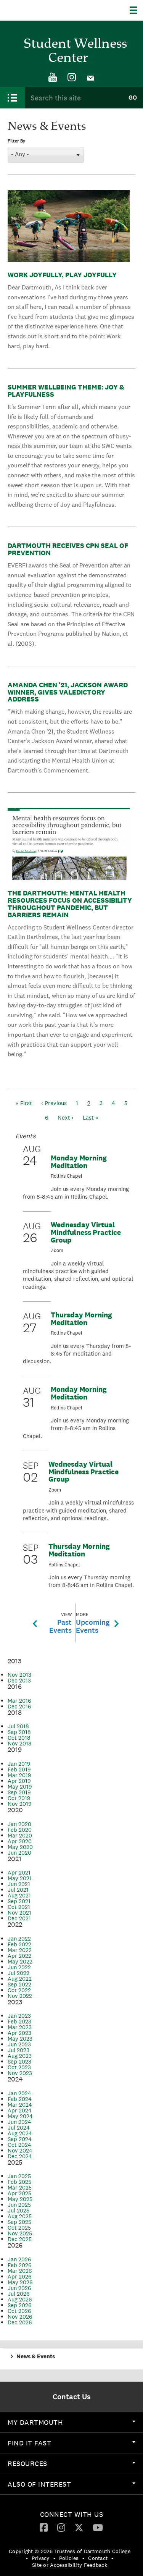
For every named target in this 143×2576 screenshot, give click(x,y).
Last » (91, 1118)
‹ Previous (54, 1103)
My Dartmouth (35, 2422)
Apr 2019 (19, 1781)
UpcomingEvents (93, 1623)
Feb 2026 (20, 2265)
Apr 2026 (20, 2276)
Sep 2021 (19, 1901)
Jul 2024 (19, 2128)
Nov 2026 (20, 2317)
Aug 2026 (20, 2299)
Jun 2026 (19, 2288)
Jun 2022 (19, 1967)
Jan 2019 (19, 1764)
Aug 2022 (20, 1979)
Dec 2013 (19, 1680)
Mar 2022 (20, 1950)
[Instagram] (72, 78)
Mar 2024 (20, 2105)
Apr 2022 (19, 1956)
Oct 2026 (19, 2311)
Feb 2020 (20, 1830)
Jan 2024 (19, 2093)
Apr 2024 (20, 2110)
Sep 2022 (19, 1984)
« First (24, 1103)
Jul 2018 (18, 1726)
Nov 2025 (20, 2233)
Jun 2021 (19, 1884)
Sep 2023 (19, 2061)
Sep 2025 (19, 2222)
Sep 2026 (20, 2305)
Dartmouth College (45, 10)
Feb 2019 (19, 1769)
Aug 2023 (20, 2056)
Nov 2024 (20, 2150)
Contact (98, 2558)
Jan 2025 (19, 2176)
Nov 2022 (20, 1996)
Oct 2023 (19, 2067)
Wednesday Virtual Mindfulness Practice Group (86, 1232)
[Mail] (91, 78)
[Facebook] (44, 2527)
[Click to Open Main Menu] (12, 98)
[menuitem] (53, 78)
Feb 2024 (20, 2099)
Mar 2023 (20, 2027)
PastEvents (60, 1623)
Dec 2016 (19, 1706)
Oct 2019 (19, 1798)
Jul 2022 (18, 1973)
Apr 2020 (20, 1841)
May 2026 (20, 2282)
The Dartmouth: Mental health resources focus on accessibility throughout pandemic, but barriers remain (70, 904)
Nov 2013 (19, 1675)
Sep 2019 (19, 1792)
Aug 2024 (20, 2133)
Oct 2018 (19, 1738)
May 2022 (20, 1961)
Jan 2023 (19, 2016)
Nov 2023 (20, 2073)
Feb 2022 (19, 1944)
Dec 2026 (20, 2322)
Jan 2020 (19, 1824)
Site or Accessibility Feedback (70, 2565)
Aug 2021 (19, 1895)
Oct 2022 (19, 1990)
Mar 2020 (20, 1835)
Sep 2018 (19, 1732)
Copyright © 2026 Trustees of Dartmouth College (70, 2551)
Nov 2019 (20, 1804)
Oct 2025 (19, 2228)
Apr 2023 (19, 2033)
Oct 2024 (19, 2145)
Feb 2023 (19, 2021)
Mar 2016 (19, 1701)
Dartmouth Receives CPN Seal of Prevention (68, 549)
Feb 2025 (19, 2182)
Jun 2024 (19, 2122)
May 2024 (20, 2116)
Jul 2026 (19, 2294)
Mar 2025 (20, 2187)
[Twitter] (79, 2527)
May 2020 (20, 1847)
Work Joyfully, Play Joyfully (62, 275)
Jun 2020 (19, 1853)
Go (133, 98)
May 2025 (20, 2199)
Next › (66, 1118)
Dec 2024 (20, 2156)
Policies (69, 2558)
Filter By (16, 141)
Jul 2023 (18, 2050)
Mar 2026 (20, 2271)
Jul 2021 (18, 1890)
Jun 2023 (19, 2044)
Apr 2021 (19, 1872)
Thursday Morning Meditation (81, 1319)
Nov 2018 (20, 1743)
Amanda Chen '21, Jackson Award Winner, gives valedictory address (68, 692)
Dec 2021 (19, 1918)
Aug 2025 (20, 2216)
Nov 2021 (19, 1913)
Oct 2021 (19, 1907)
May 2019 (20, 1787)
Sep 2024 (20, 2139)
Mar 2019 (19, 1775)
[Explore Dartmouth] (136, 10)
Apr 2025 (19, 2193)
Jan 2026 (19, 2259)
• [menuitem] (27, 2558)
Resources (27, 2464)
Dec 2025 (20, 2239)
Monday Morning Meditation (79, 1162)
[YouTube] (53, 78)
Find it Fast (29, 2443)
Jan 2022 (19, 1938)
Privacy (41, 2558)
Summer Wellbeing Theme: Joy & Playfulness (66, 391)
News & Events (36, 2356)
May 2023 (20, 2039)
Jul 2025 (18, 2210)
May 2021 (20, 1878)
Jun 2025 (19, 2205)
